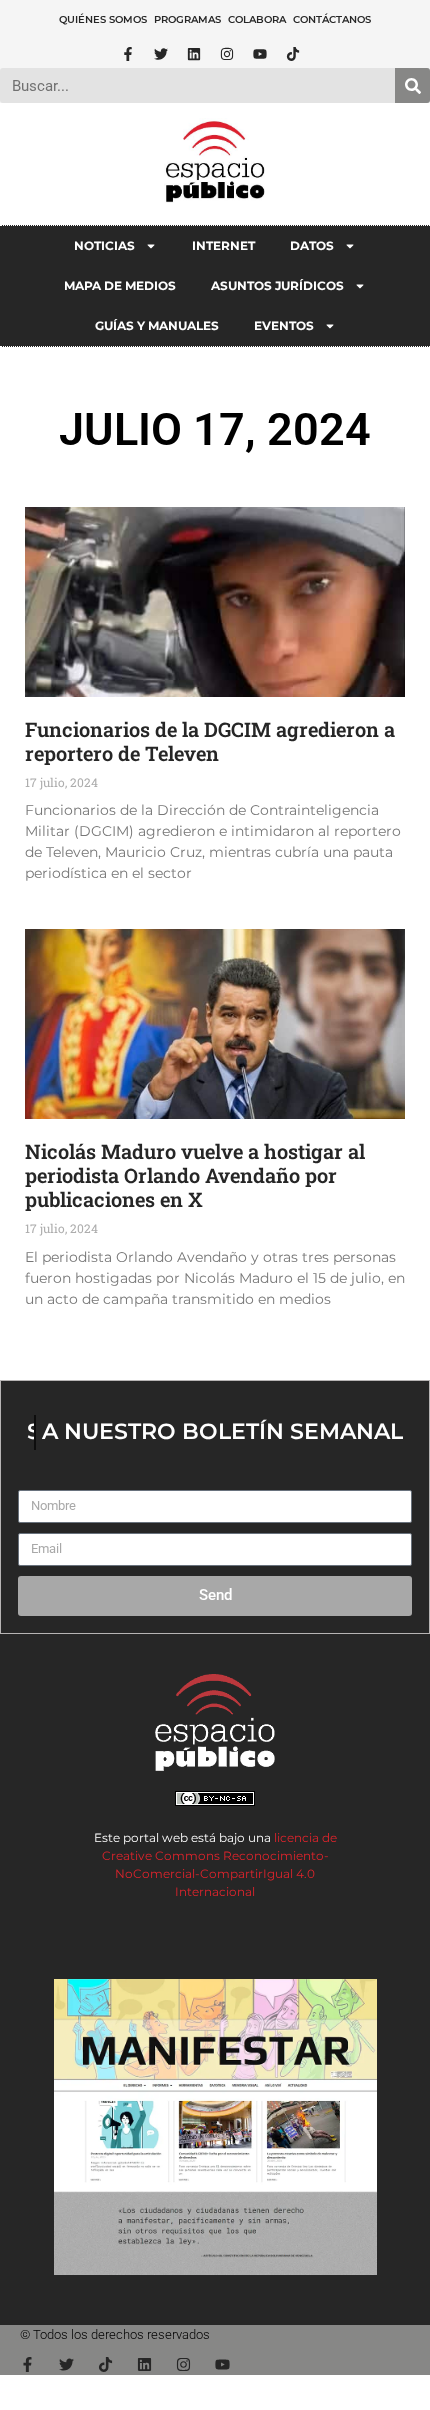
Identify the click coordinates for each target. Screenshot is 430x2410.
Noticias (104, 245)
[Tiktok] (293, 54)
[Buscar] (412, 85)
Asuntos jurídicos (277, 285)
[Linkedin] (194, 54)
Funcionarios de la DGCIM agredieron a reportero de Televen (210, 741)
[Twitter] (161, 54)
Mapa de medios (120, 285)
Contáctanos (332, 19)
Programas (187, 19)
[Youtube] (260, 54)
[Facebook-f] (128, 54)
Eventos (284, 325)
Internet (223, 245)
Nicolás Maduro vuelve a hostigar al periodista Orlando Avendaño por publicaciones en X (195, 1175)
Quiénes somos (103, 19)
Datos (312, 245)
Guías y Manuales (157, 325)
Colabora (257, 19)
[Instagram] (227, 54)
